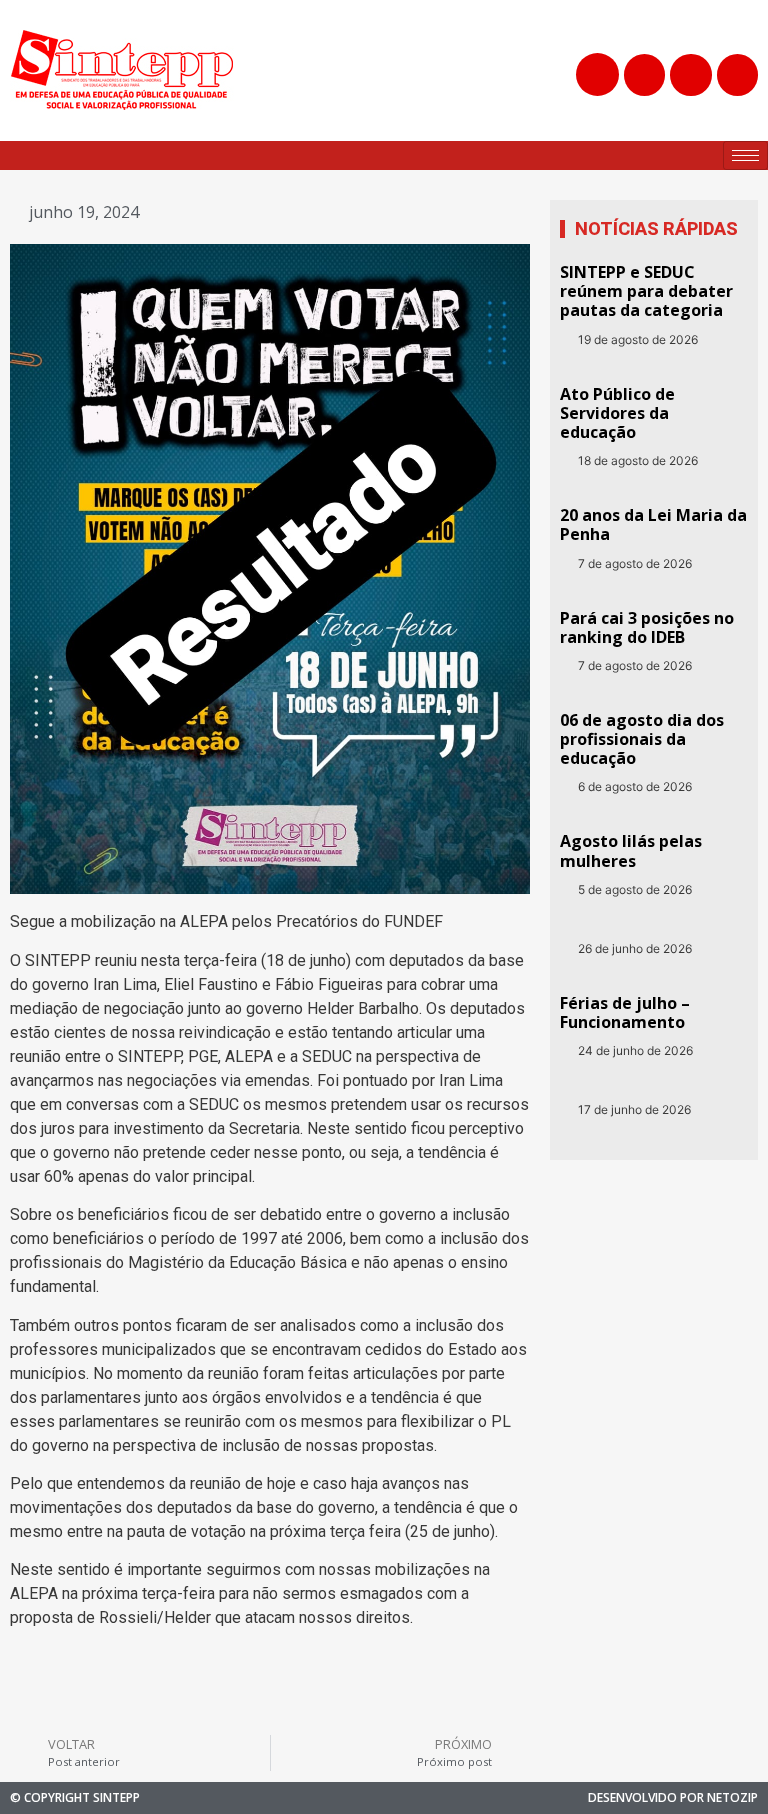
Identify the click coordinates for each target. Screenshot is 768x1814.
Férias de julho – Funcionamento (625, 1012)
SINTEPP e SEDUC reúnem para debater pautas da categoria (646, 291)
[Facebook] (644, 74)
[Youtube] (737, 74)
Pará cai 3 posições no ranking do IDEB (647, 627)
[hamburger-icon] (745, 155)
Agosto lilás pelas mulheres (631, 850)
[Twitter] (690, 74)
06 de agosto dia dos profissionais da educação (642, 739)
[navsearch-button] (597, 74)
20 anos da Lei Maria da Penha (653, 524)
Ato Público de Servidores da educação (617, 413)
